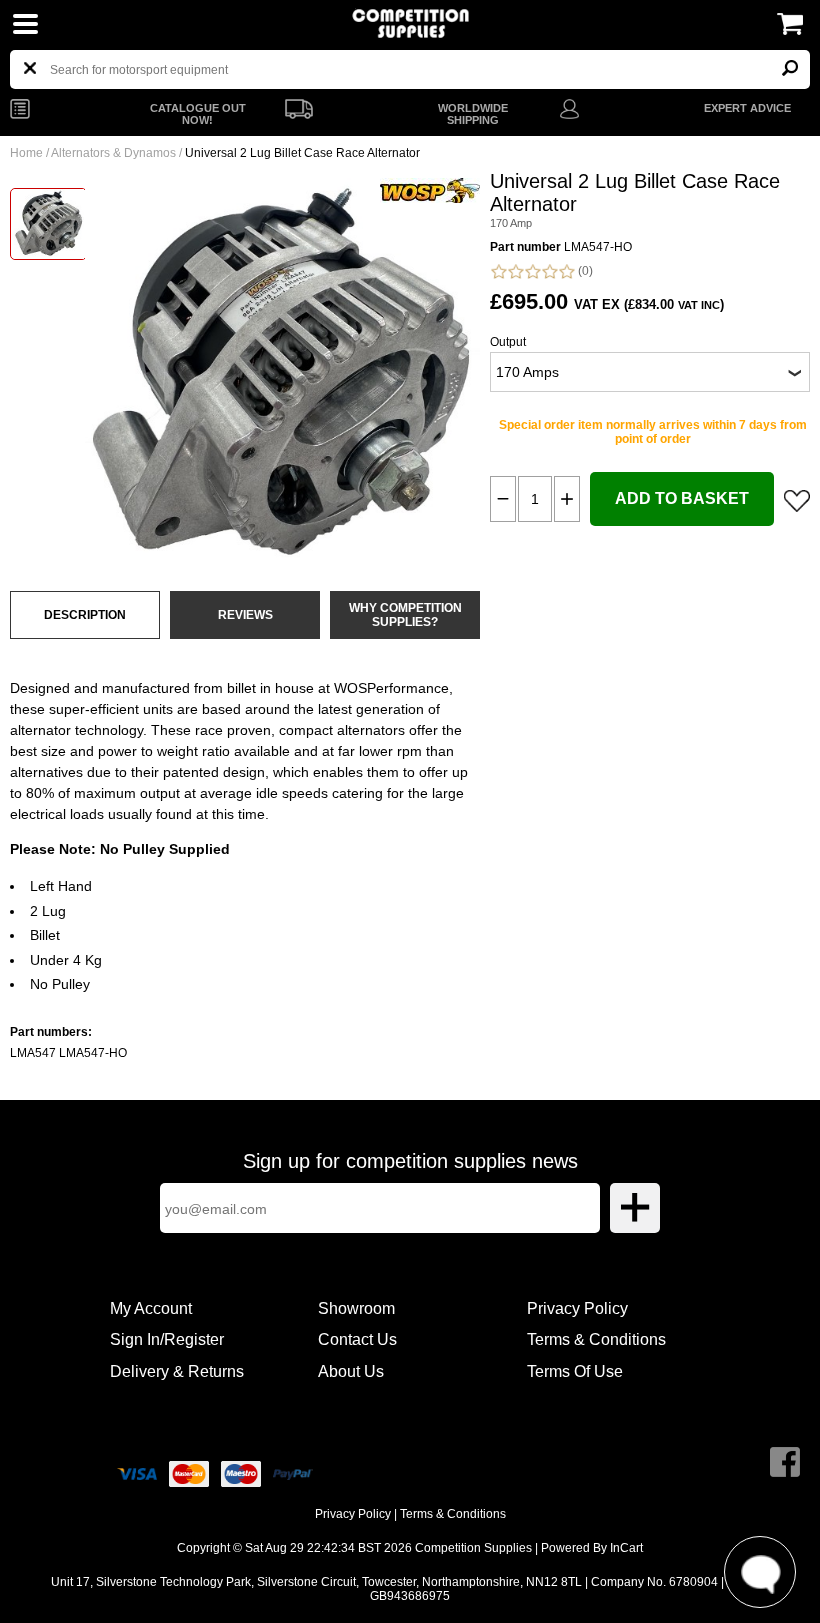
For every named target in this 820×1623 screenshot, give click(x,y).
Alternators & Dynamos (113, 153)
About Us (351, 1371)
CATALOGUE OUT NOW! (198, 114)
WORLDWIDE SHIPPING (473, 114)
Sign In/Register (167, 1339)
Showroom (356, 1308)
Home (26, 153)
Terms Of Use (575, 1371)
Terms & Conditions (596, 1339)
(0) (584, 271)
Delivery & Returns (177, 1371)
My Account (151, 1308)
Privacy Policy (577, 1308)
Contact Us (357, 1339)
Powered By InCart (592, 1548)
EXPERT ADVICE (747, 108)
